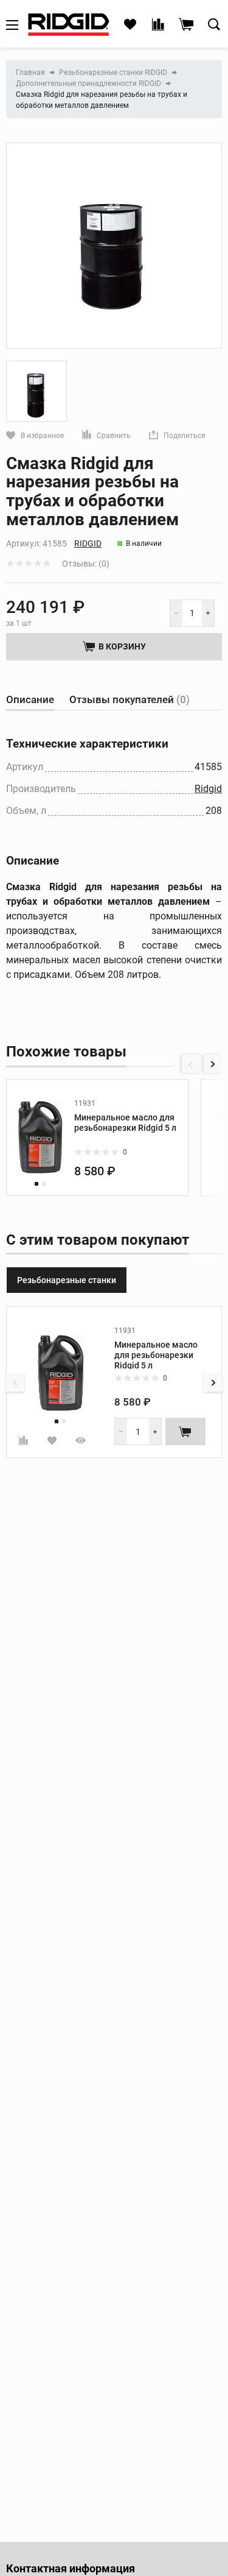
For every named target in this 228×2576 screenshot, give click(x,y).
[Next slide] (213, 1064)
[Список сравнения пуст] (158, 25)
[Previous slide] (191, 1064)
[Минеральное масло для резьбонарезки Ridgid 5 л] (40, 1138)
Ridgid (88, 543)
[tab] (30, 700)
